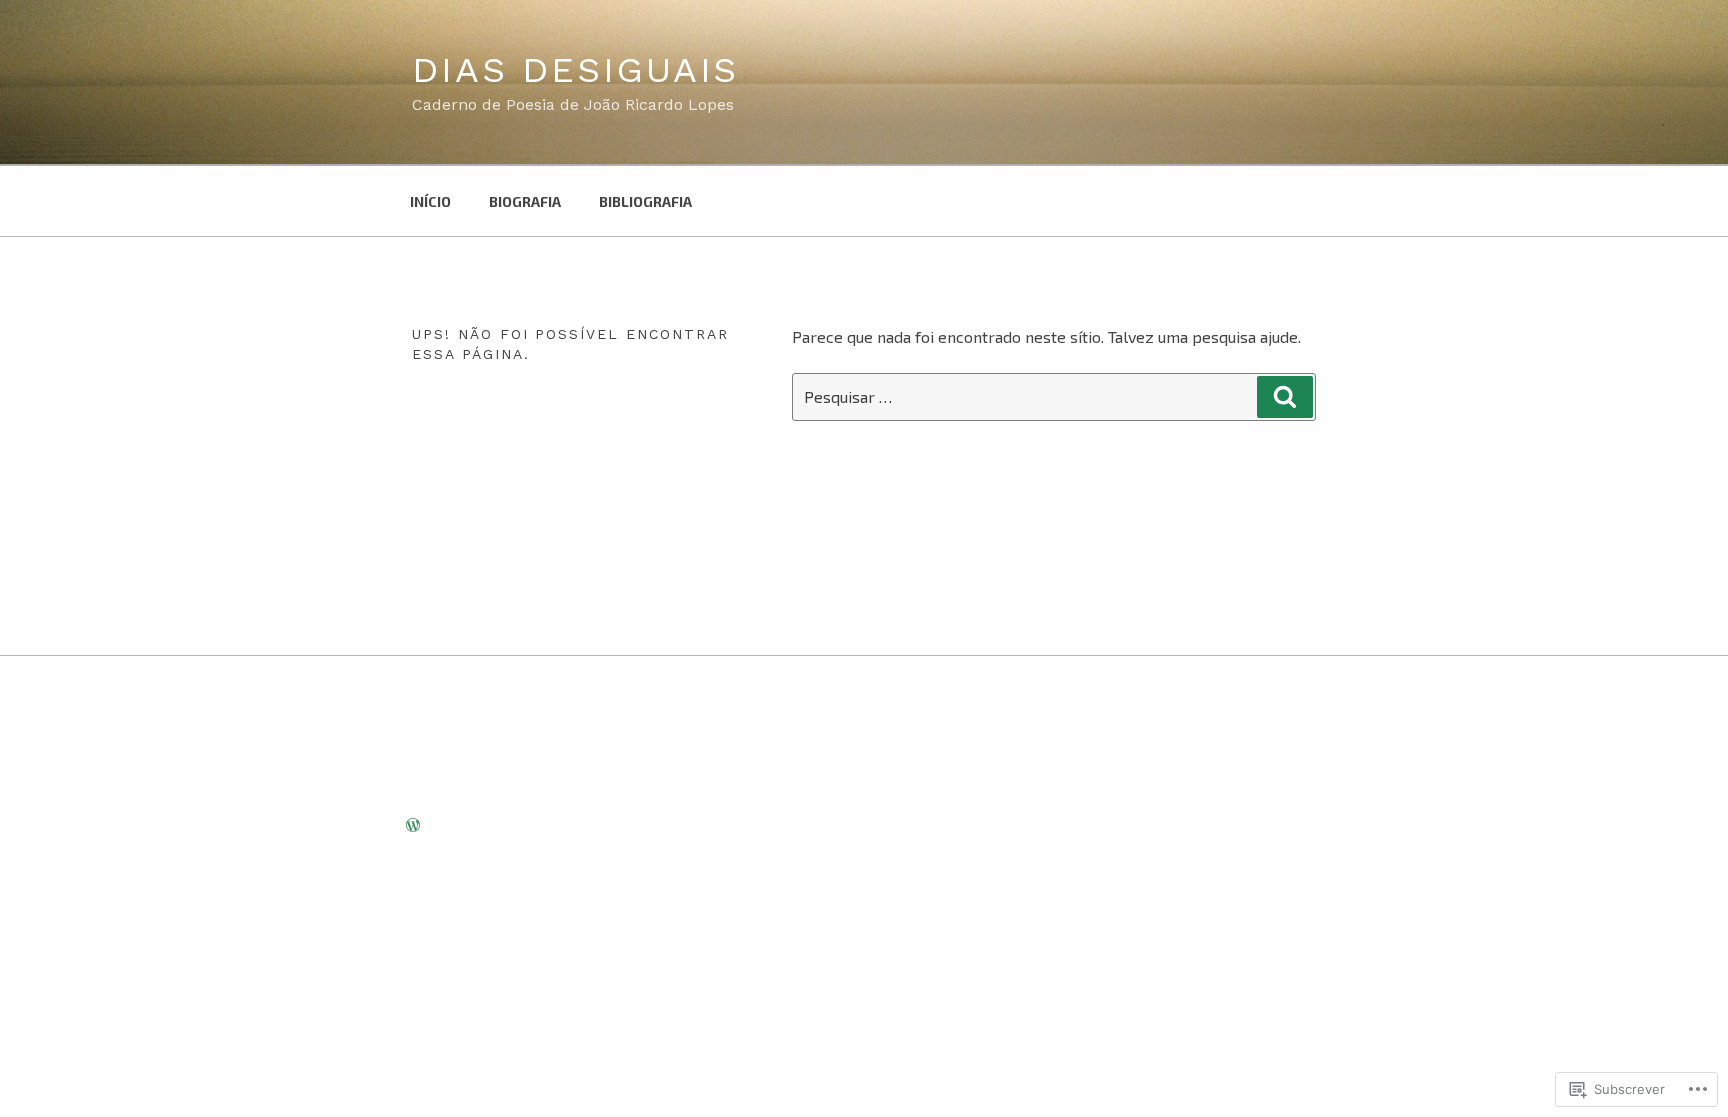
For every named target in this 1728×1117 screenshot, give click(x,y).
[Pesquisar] (1285, 397)
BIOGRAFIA (525, 201)
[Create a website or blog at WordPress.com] (413, 825)
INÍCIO (430, 201)
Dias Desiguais (575, 70)
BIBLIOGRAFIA (645, 201)
